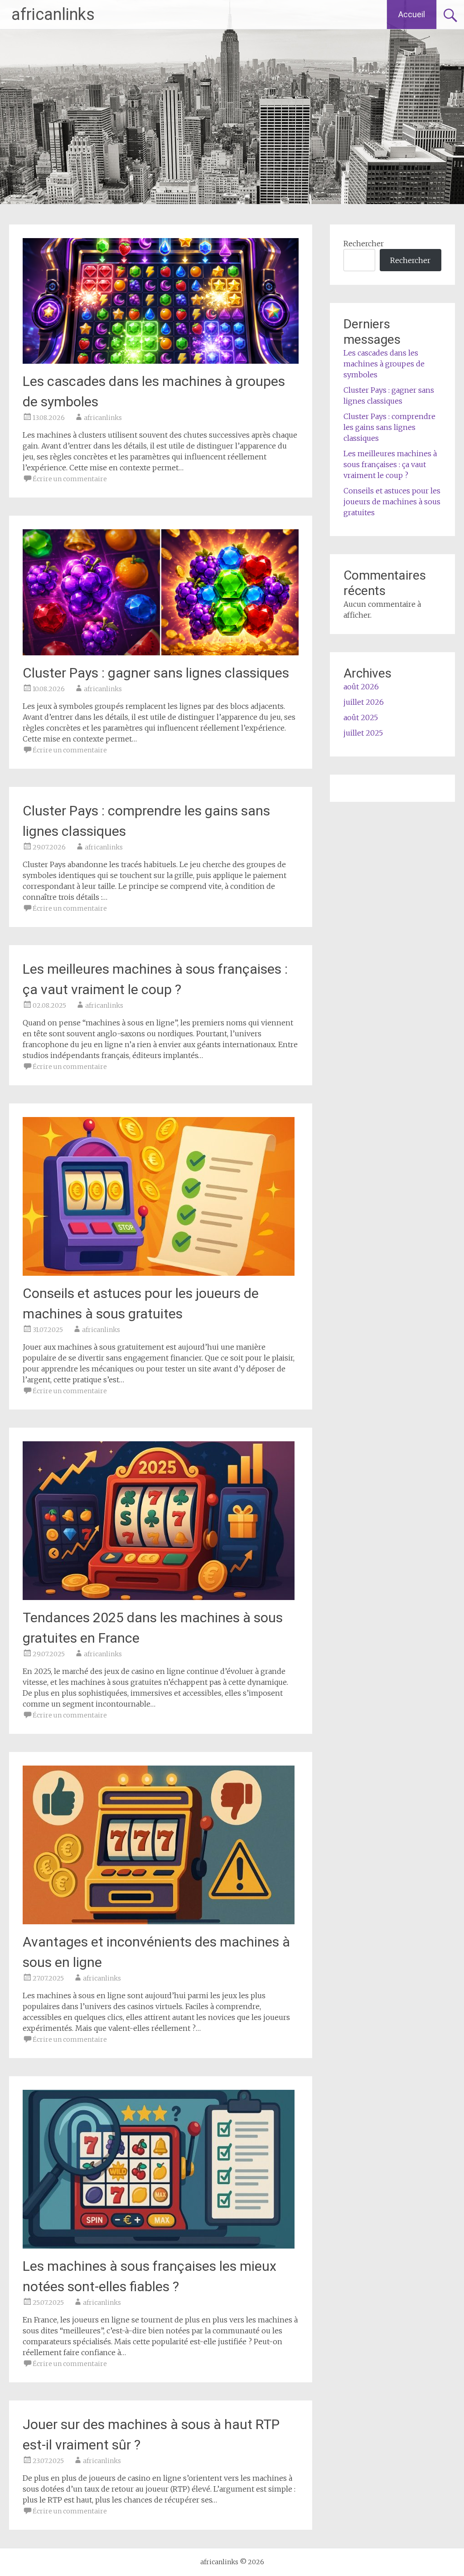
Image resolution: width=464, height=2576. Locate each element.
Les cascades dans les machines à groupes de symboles (384, 364)
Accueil (412, 14)
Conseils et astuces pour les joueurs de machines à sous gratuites (392, 502)
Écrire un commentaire (70, 479)
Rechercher (364, 244)
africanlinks (53, 15)
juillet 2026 (364, 702)
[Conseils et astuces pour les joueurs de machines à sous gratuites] (159, 1273)
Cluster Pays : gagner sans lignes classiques (156, 673)
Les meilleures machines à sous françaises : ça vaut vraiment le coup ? (390, 464)
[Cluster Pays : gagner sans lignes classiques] (160, 653)
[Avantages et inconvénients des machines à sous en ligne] (159, 1922)
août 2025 (361, 717)
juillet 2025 (363, 733)
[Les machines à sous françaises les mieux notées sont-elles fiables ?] (159, 2246)
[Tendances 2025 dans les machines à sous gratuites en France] (159, 1597)
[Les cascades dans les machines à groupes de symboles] (160, 361)
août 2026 (361, 687)
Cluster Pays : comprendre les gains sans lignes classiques (389, 427)
